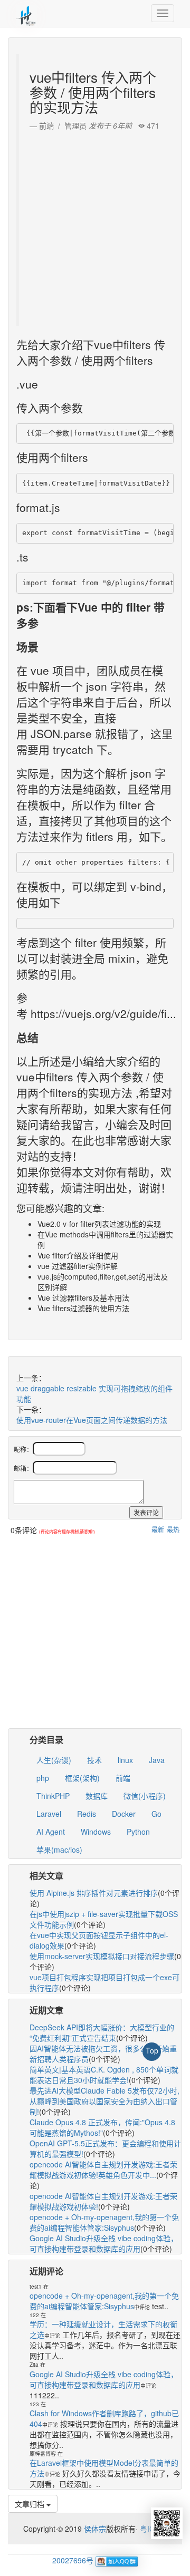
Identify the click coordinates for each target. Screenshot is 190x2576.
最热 (173, 1529)
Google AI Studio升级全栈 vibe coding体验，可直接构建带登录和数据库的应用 (104, 2243)
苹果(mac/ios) (59, 1849)
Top (152, 2050)
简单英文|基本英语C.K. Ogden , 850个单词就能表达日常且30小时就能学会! (104, 2075)
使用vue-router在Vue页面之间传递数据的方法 (92, 1420)
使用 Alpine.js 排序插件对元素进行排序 (94, 1893)
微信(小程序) (145, 1796)
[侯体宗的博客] (26, 13)
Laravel (49, 1814)
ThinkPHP (53, 1796)
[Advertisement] (95, 226)
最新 (158, 1529)
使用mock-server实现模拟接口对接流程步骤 (102, 1956)
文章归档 (31, 2504)
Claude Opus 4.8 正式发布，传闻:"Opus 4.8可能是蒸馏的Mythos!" (102, 2127)
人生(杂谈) (54, 1760)
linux (125, 1760)
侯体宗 (94, 2529)
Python (138, 1832)
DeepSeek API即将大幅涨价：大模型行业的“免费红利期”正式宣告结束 (102, 2032)
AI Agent (51, 1832)
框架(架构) (82, 1778)
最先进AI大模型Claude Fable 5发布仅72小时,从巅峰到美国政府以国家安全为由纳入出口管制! (104, 2101)
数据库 (97, 1796)
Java (157, 1760)
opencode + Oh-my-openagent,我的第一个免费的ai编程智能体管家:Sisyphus (104, 2222)
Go (156, 1814)
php (43, 1778)
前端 (123, 1778)
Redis (87, 1814)
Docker (124, 1814)
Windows (96, 1832)
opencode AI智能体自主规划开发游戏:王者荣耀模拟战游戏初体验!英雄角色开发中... (103, 2170)
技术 (94, 1760)
